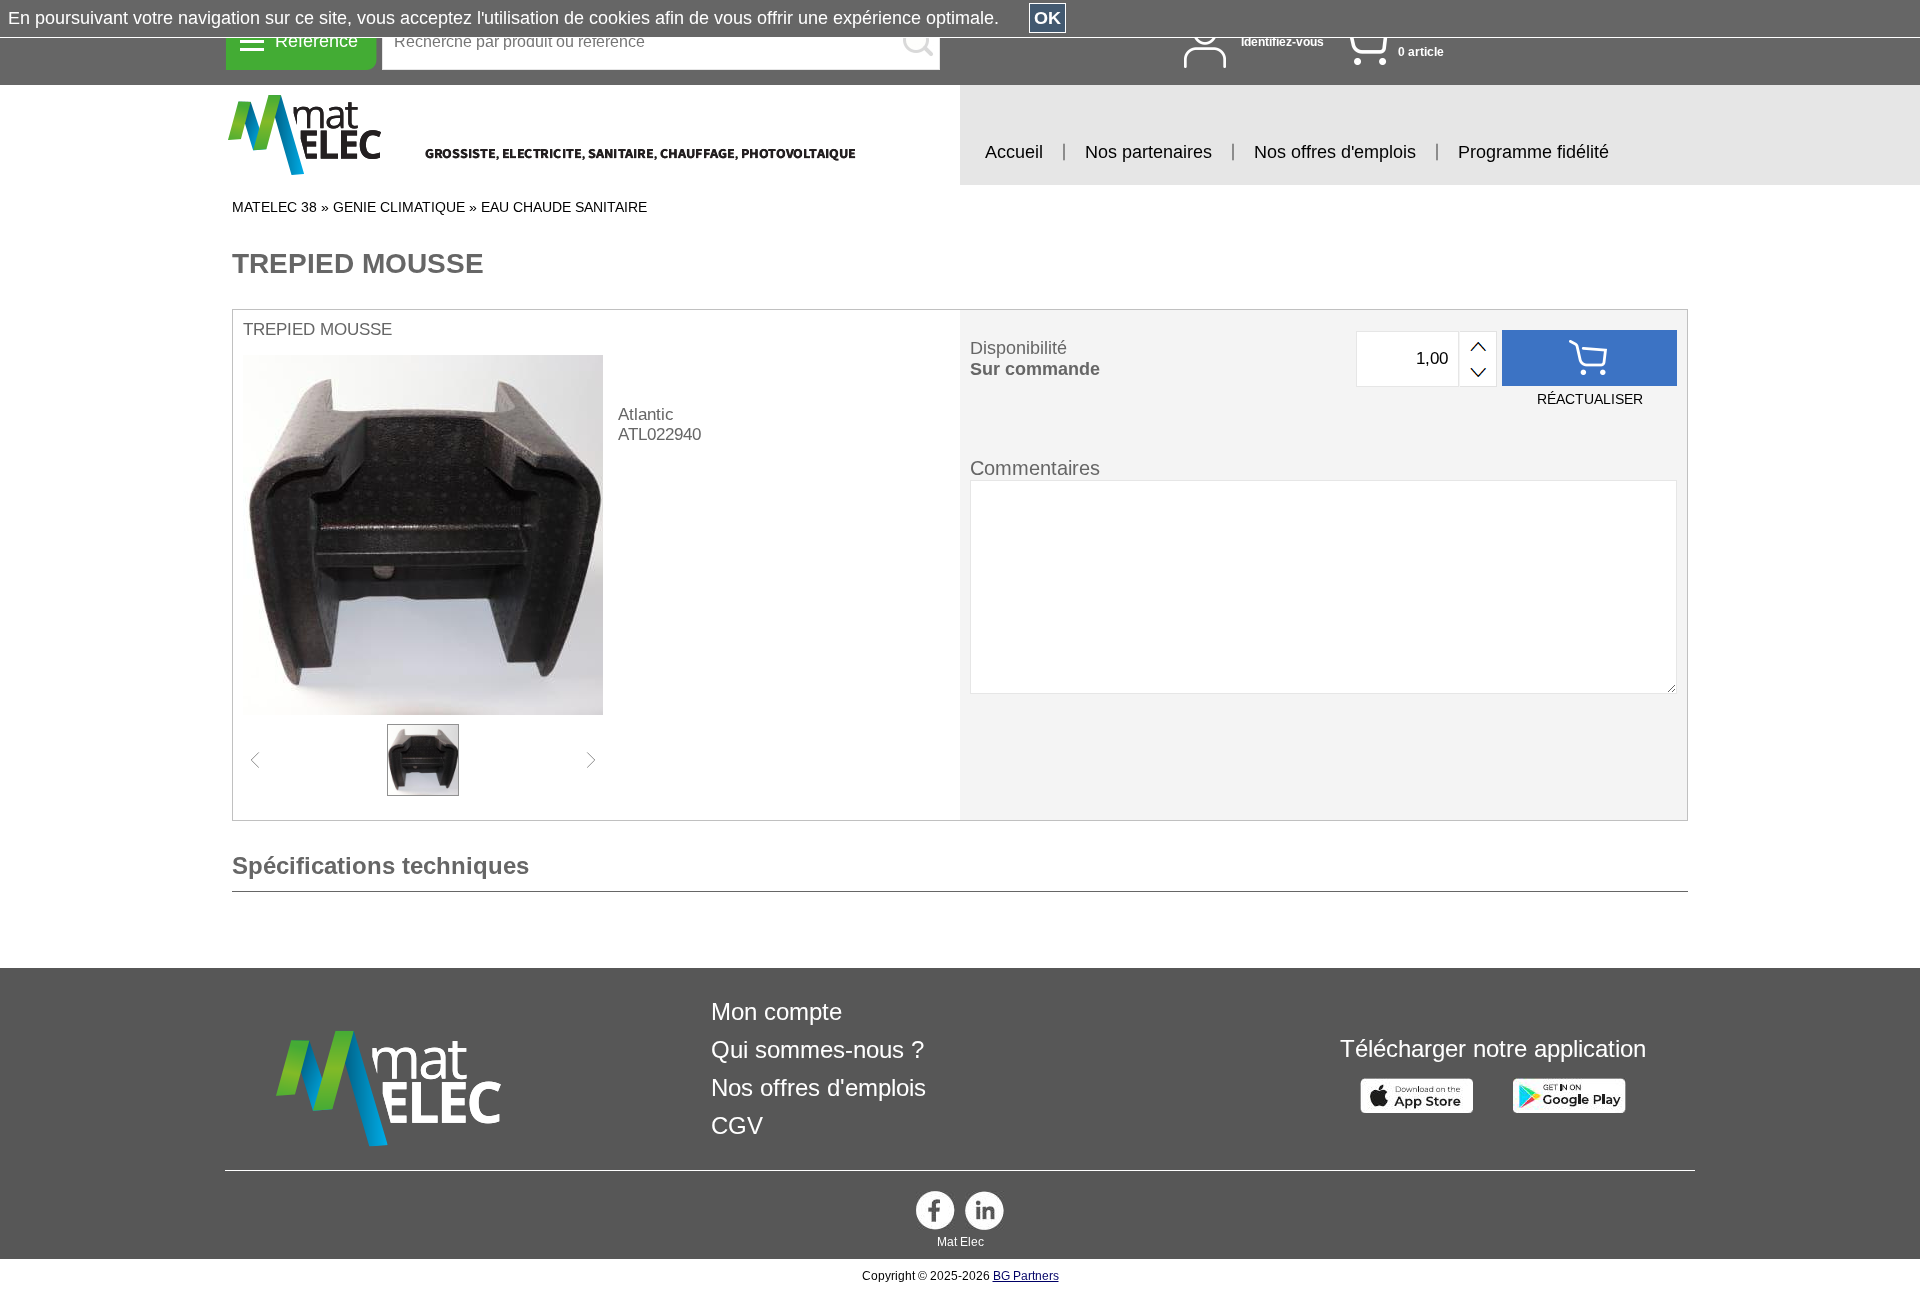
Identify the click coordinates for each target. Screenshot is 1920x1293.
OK (1047, 18)
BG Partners (1026, 1276)
